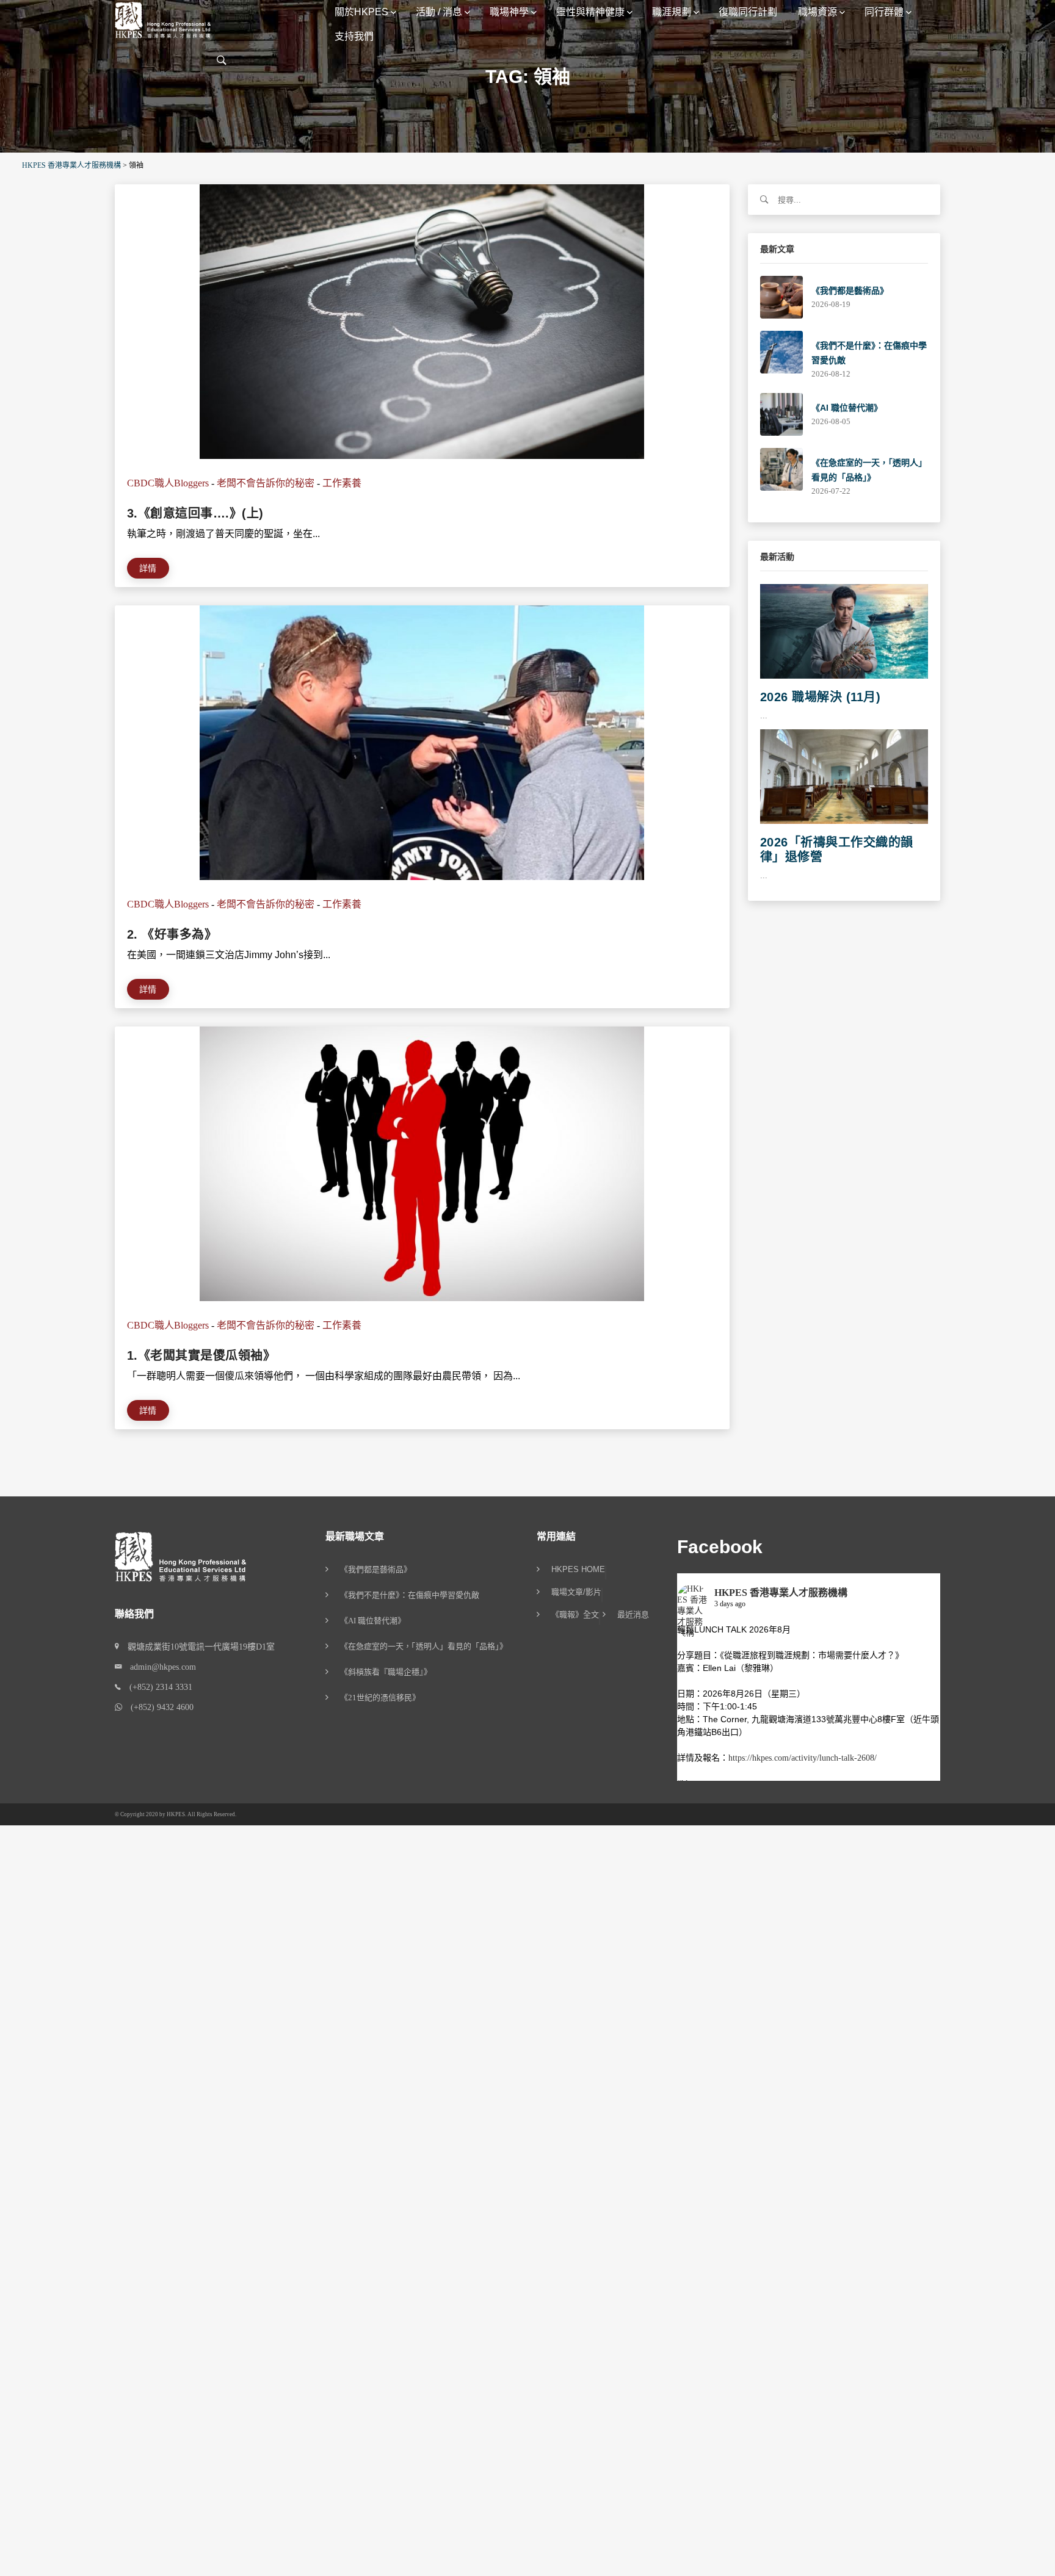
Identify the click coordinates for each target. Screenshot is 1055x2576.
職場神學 (509, 12)
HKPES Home (578, 1570)
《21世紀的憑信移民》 (380, 1697)
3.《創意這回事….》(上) (195, 513)
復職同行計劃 (748, 12)
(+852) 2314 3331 (157, 1687)
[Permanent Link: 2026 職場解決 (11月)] (844, 631)
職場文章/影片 (576, 1592)
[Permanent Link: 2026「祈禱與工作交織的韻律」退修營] (844, 775)
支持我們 (354, 36)
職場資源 (818, 12)
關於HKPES (361, 12)
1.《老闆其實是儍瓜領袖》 (201, 1355)
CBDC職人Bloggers (168, 483)
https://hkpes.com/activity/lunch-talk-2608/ (803, 1758)
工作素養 (342, 483)
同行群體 (884, 12)
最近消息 (633, 1615)
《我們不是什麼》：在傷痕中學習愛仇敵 (410, 1595)
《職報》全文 (575, 1615)
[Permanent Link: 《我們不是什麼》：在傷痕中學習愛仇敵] (781, 351)
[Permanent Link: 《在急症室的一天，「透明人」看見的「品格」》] (781, 468)
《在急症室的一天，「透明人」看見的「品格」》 (424, 1646)
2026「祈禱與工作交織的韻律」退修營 (837, 850)
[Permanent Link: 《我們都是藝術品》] (781, 296)
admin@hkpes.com (159, 1667)
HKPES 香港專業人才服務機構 (781, 1593)
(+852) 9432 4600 (158, 1707)
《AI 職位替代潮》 (847, 408)
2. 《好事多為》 (172, 934)
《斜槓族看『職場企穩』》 (386, 1672)
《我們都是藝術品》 (850, 290)
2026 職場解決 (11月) (821, 697)
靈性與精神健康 (590, 12)
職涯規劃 (672, 12)
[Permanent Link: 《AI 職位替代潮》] (781, 413)
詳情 (148, 568)
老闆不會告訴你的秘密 (266, 483)
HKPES (176, 1814)
